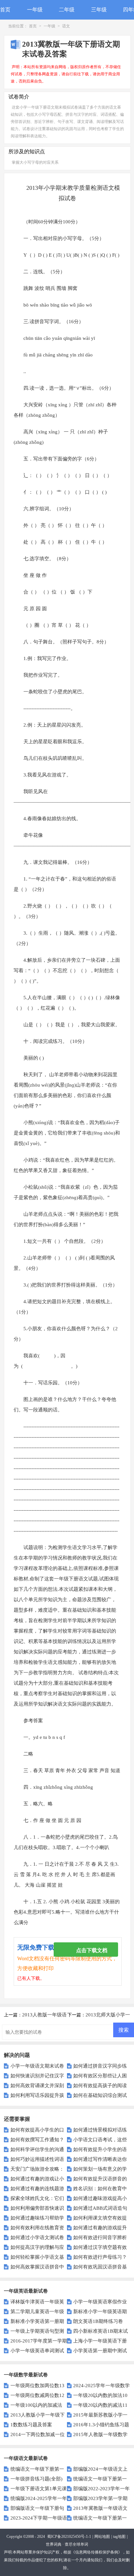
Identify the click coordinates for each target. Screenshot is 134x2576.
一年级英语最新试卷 (26, 2291)
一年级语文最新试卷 (26, 2458)
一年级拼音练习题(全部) (36, 2479)
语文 (66, 26)
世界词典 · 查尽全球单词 (67, 2544)
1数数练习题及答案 (31, 2425)
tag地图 (119, 2537)
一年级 (35, 10)
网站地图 (102, 2537)
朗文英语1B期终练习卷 (98, 2321)
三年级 (99, 10)
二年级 (67, 10)
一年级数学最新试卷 (26, 2375)
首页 (5, 10)
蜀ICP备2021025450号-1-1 (69, 2537)
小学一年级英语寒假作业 (100, 2302)
